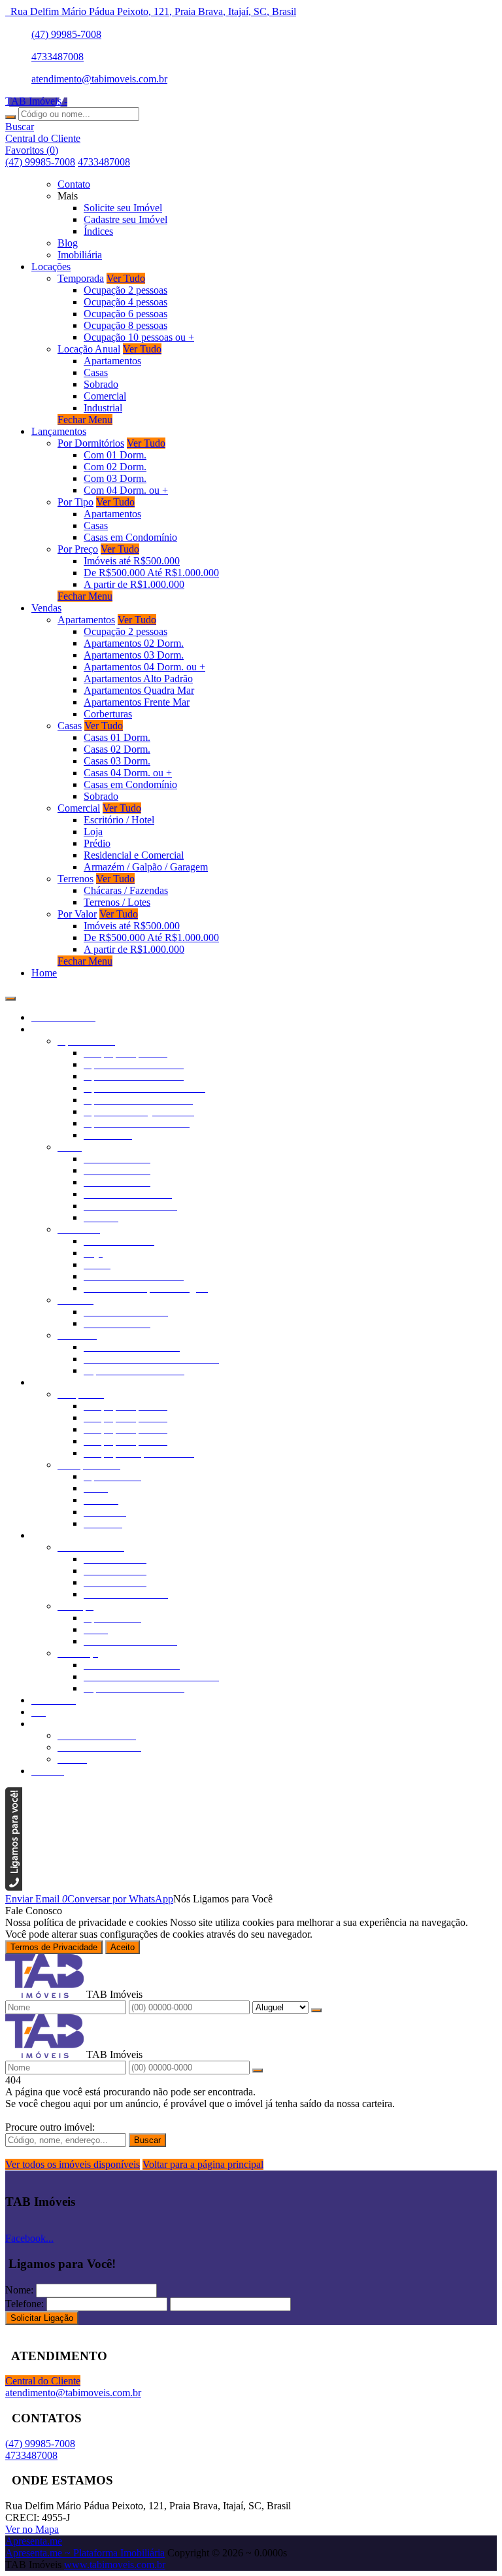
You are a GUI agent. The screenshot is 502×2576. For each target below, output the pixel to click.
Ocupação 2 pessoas (125, 290)
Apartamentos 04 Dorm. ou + (144, 667)
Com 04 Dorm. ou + (126, 490)
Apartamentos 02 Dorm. (134, 643)
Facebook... (29, 2238)
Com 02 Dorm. (115, 467)
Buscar (147, 2140)
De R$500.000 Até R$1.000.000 (151, 573)
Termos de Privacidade (54, 1947)
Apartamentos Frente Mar (137, 702)
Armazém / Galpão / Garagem (146, 867)
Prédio (97, 843)
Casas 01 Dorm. (117, 737)
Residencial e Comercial (134, 855)
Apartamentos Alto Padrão (138, 678)
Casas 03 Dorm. (117, 761)
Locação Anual (89, 349)
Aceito (123, 1947)
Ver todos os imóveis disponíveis (73, 2164)
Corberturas (108, 714)
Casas (96, 372)
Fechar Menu (85, 420)
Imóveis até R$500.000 (132, 561)
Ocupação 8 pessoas (125, 325)
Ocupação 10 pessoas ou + (139, 337)
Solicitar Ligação (42, 2318)
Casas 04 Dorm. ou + (128, 773)
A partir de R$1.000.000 (134, 584)
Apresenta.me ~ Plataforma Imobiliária (85, 2553)
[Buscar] (10, 117)
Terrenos (75, 879)
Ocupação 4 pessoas (125, 302)
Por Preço (78, 549)
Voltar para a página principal (203, 2164)
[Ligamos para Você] (14, 1887)
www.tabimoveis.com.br (115, 2565)
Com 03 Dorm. (115, 478)
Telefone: (25, 2304)
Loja (93, 832)
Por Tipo (75, 502)
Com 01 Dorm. (115, 455)
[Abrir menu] (10, 995)
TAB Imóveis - (36, 101)
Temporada (81, 278)
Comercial (105, 396)
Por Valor (77, 914)
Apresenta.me (34, 2541)
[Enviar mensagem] (316, 2010)
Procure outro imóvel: (50, 2127)
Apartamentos (112, 361)
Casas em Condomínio (130, 537)
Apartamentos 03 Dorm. (134, 655)
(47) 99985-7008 (66, 34)
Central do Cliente (43, 2381)
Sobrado (101, 384)
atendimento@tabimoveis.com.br (99, 79)
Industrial (103, 408)
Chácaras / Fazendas (126, 890)
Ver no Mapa (32, 2529)
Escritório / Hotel (119, 820)
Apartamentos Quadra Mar (139, 690)
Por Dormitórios (91, 443)
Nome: (19, 2290)
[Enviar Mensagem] (258, 2070)
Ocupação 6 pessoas (125, 314)
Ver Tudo (126, 278)
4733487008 (58, 57)
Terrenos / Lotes (117, 902)
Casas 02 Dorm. (117, 749)
